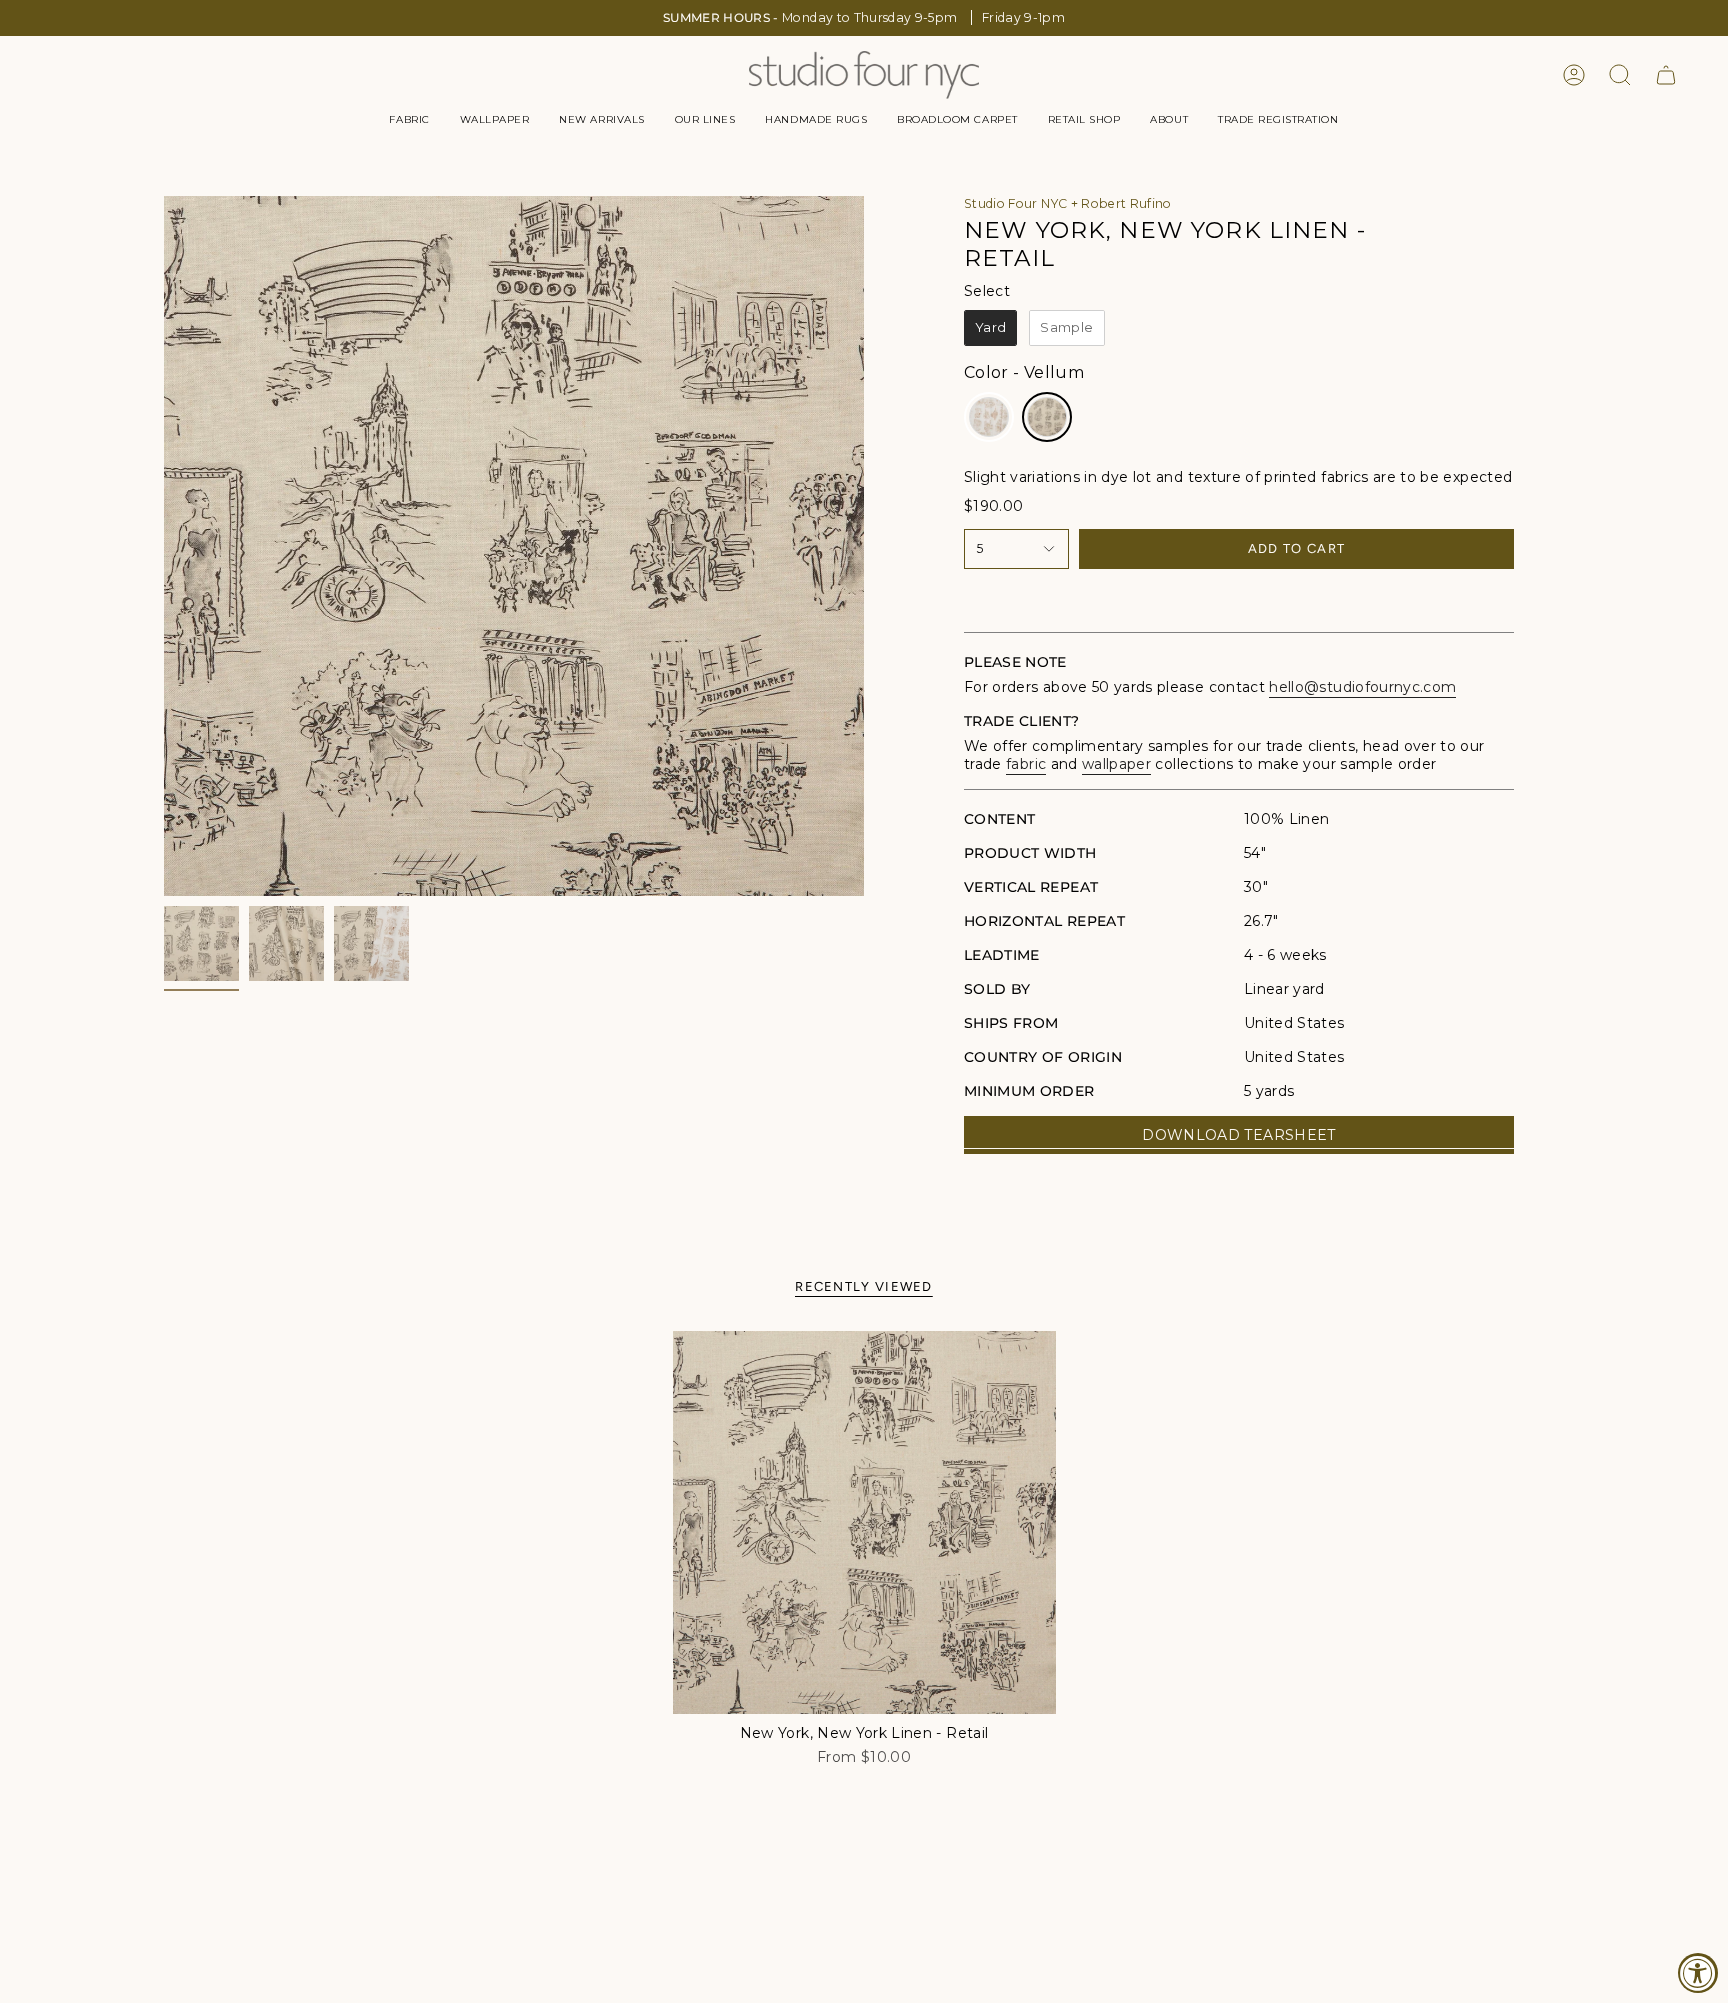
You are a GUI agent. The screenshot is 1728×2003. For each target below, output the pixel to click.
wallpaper (1116, 764)
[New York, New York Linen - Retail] (864, 1522)
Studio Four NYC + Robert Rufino (1068, 203)
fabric (1026, 764)
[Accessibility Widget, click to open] (1698, 1973)
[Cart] (1666, 75)
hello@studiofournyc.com (1362, 687)
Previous (164, 546)
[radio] (990, 328)
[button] (409, 120)
